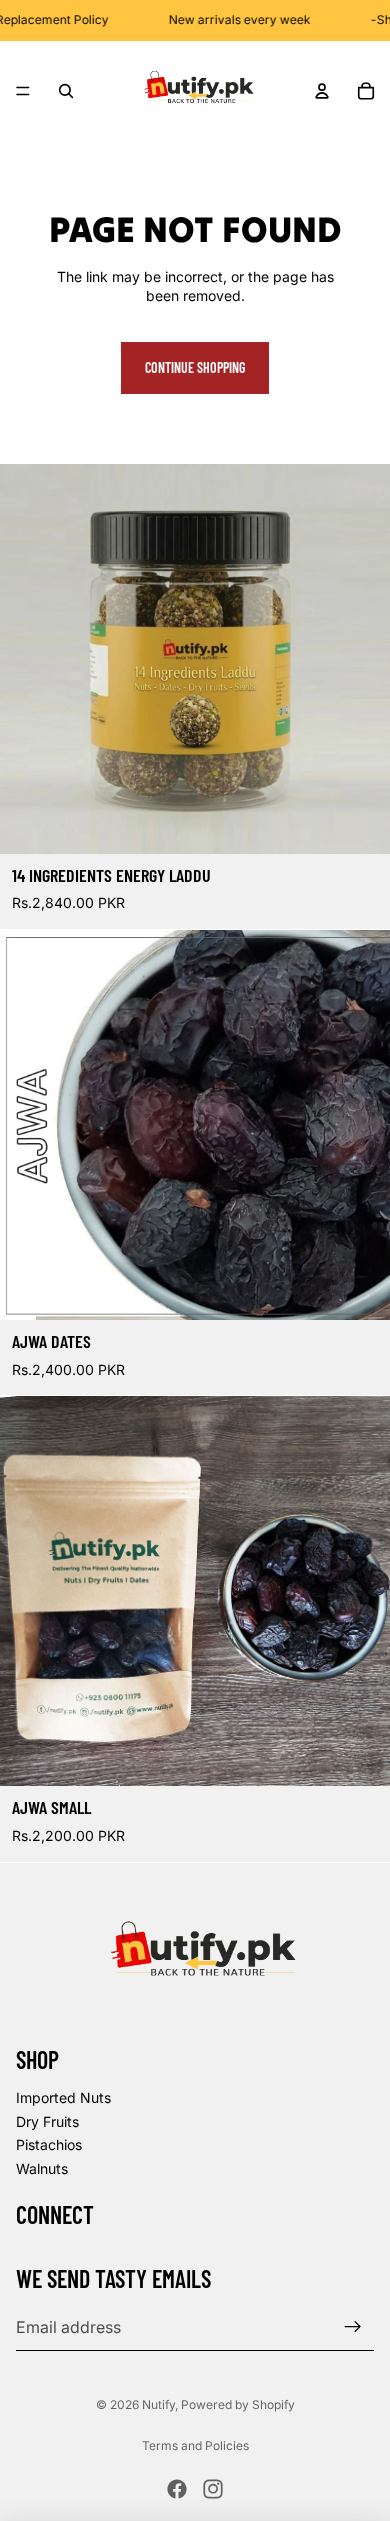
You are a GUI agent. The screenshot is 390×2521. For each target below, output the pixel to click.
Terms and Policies (195, 2445)
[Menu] (23, 91)
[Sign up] (353, 2327)
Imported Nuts (63, 2097)
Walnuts (42, 2168)
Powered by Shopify (238, 2404)
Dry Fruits (47, 2121)
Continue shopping (195, 367)
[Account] (322, 91)
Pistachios (49, 2144)
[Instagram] (213, 2489)
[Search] (66, 91)
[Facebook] (177, 2489)
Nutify (158, 2404)
